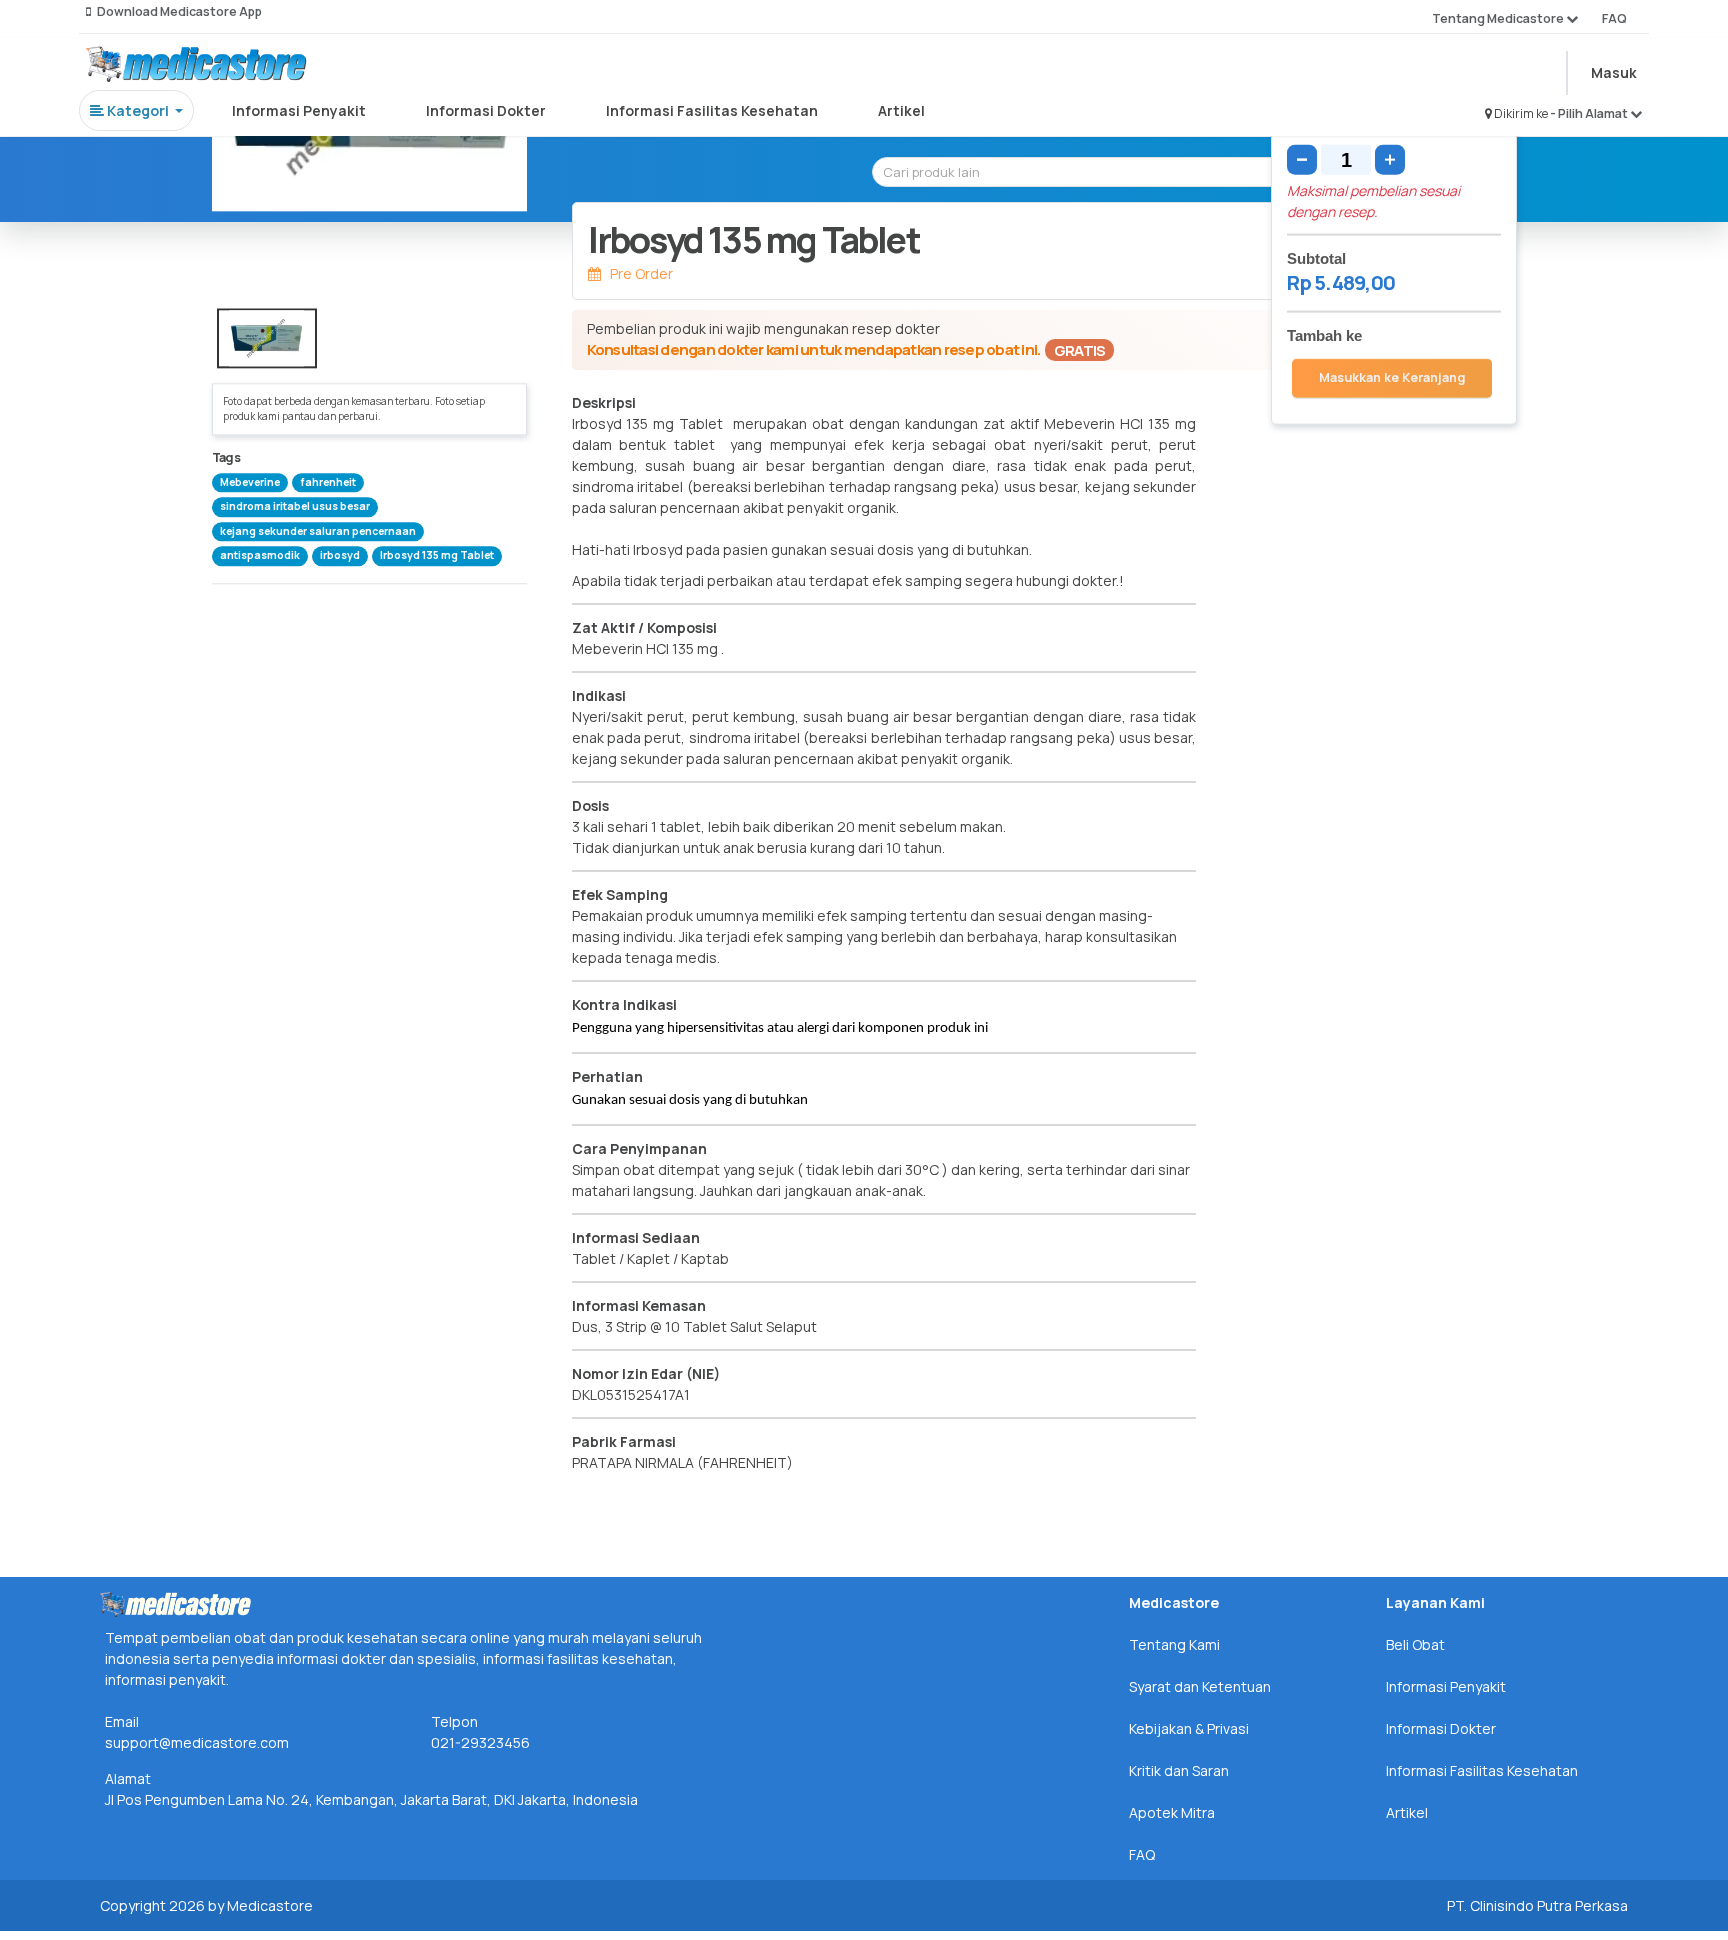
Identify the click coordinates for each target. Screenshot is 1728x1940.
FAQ (1614, 18)
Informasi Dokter (486, 110)
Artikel (901, 110)
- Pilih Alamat (1590, 113)
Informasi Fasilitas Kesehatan (712, 110)
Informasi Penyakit (299, 110)
